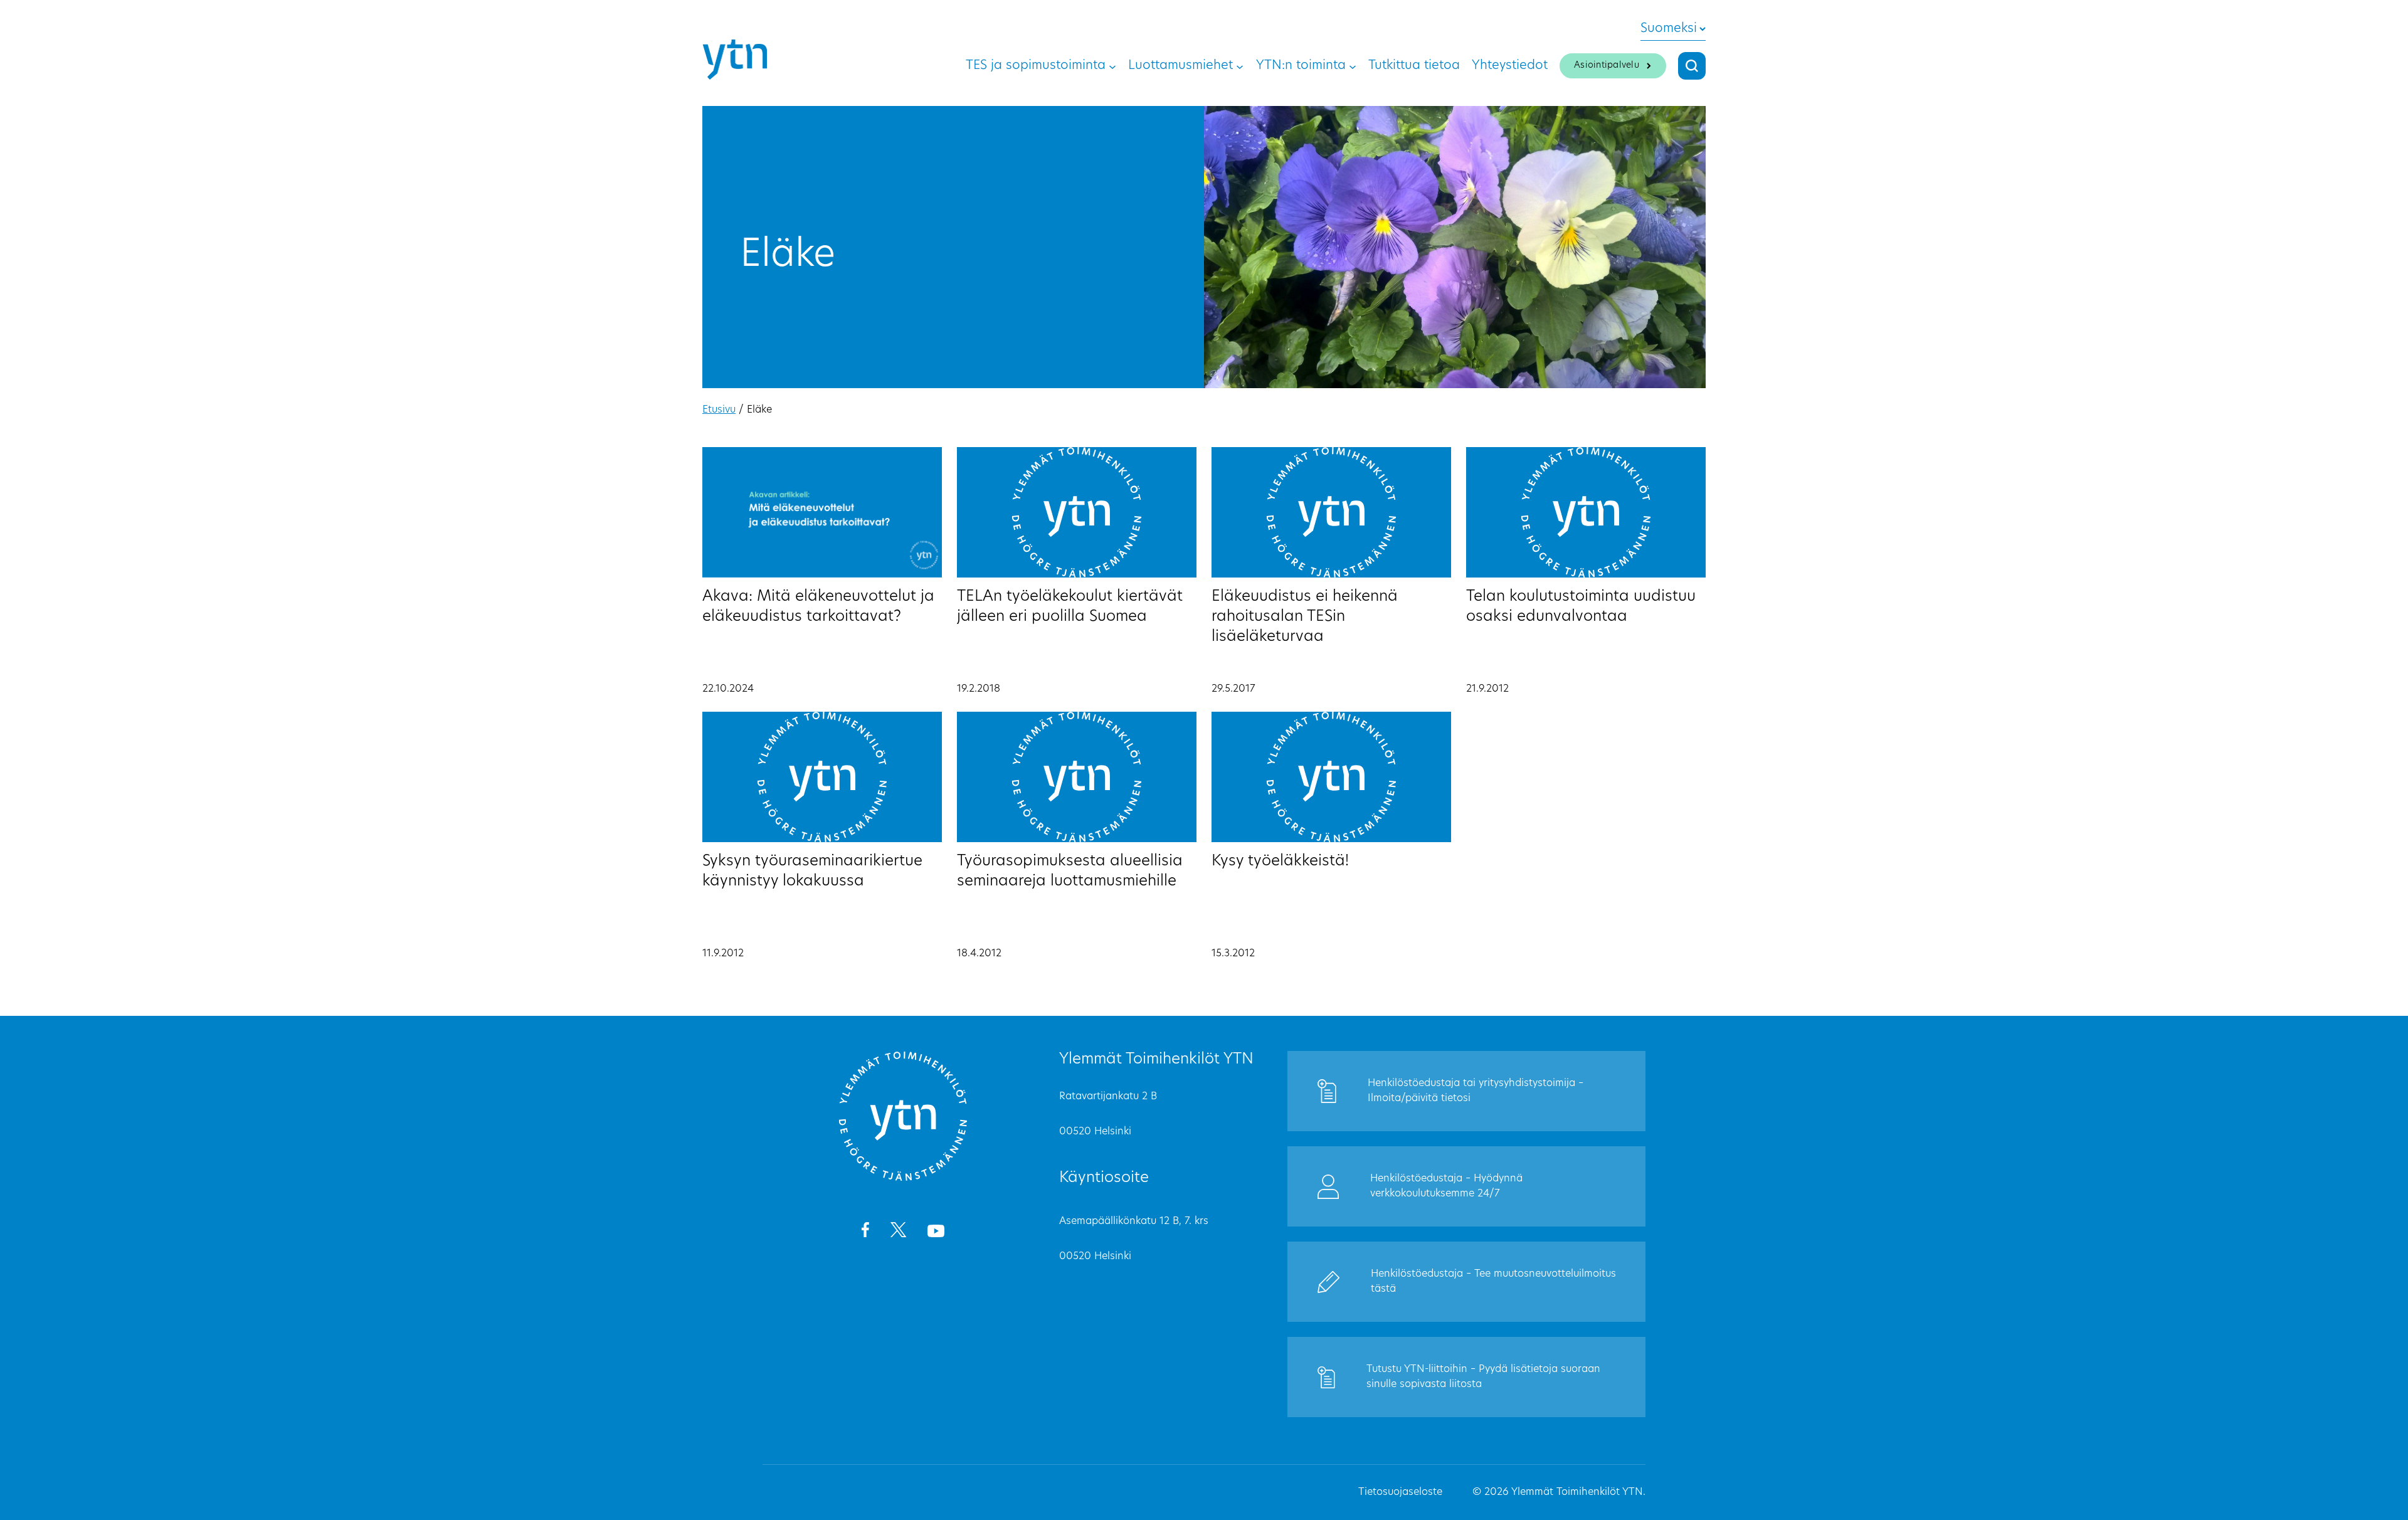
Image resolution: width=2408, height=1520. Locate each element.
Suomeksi (1669, 29)
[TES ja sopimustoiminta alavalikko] (1112, 66)
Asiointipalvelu (1607, 66)
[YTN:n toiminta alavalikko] (1353, 66)
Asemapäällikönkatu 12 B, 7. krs (1134, 1222)
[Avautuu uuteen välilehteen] (865, 1232)
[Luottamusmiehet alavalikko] (1240, 66)
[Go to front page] (903, 1179)
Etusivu (719, 410)
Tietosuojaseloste (1400, 1492)
